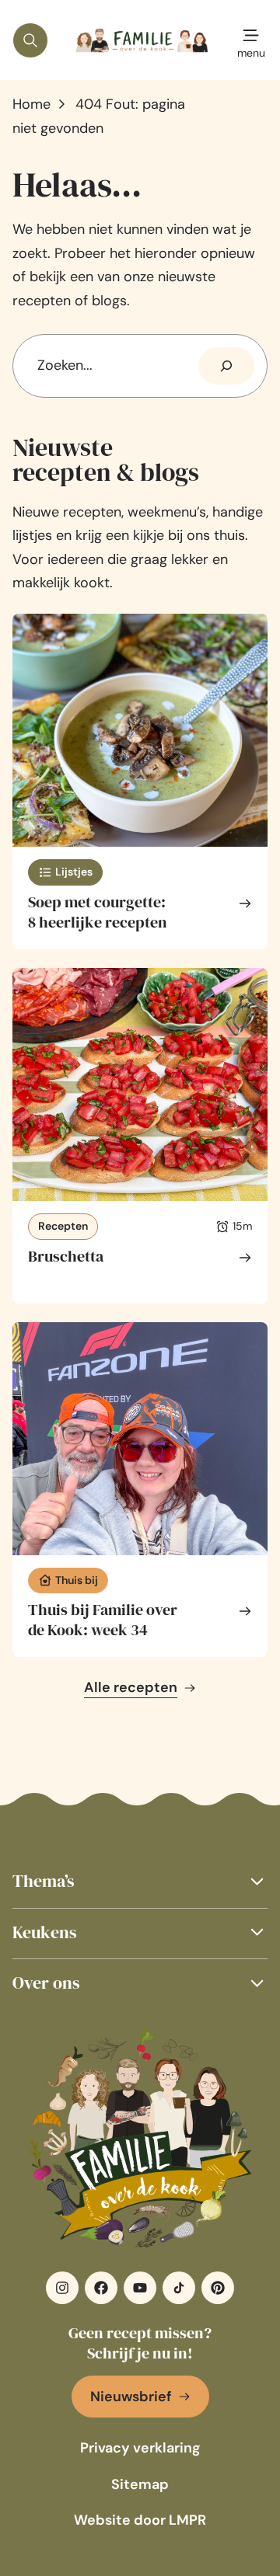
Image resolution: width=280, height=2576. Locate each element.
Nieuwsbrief (131, 2397)
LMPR (187, 2520)
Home (31, 104)
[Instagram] (62, 2288)
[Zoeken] (226, 366)
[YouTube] (140, 2288)
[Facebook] (101, 2288)
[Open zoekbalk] (30, 40)
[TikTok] (179, 2288)
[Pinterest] (218, 2288)
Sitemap (140, 2484)
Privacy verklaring (140, 2448)
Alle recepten (131, 1687)
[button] (140, 1881)
